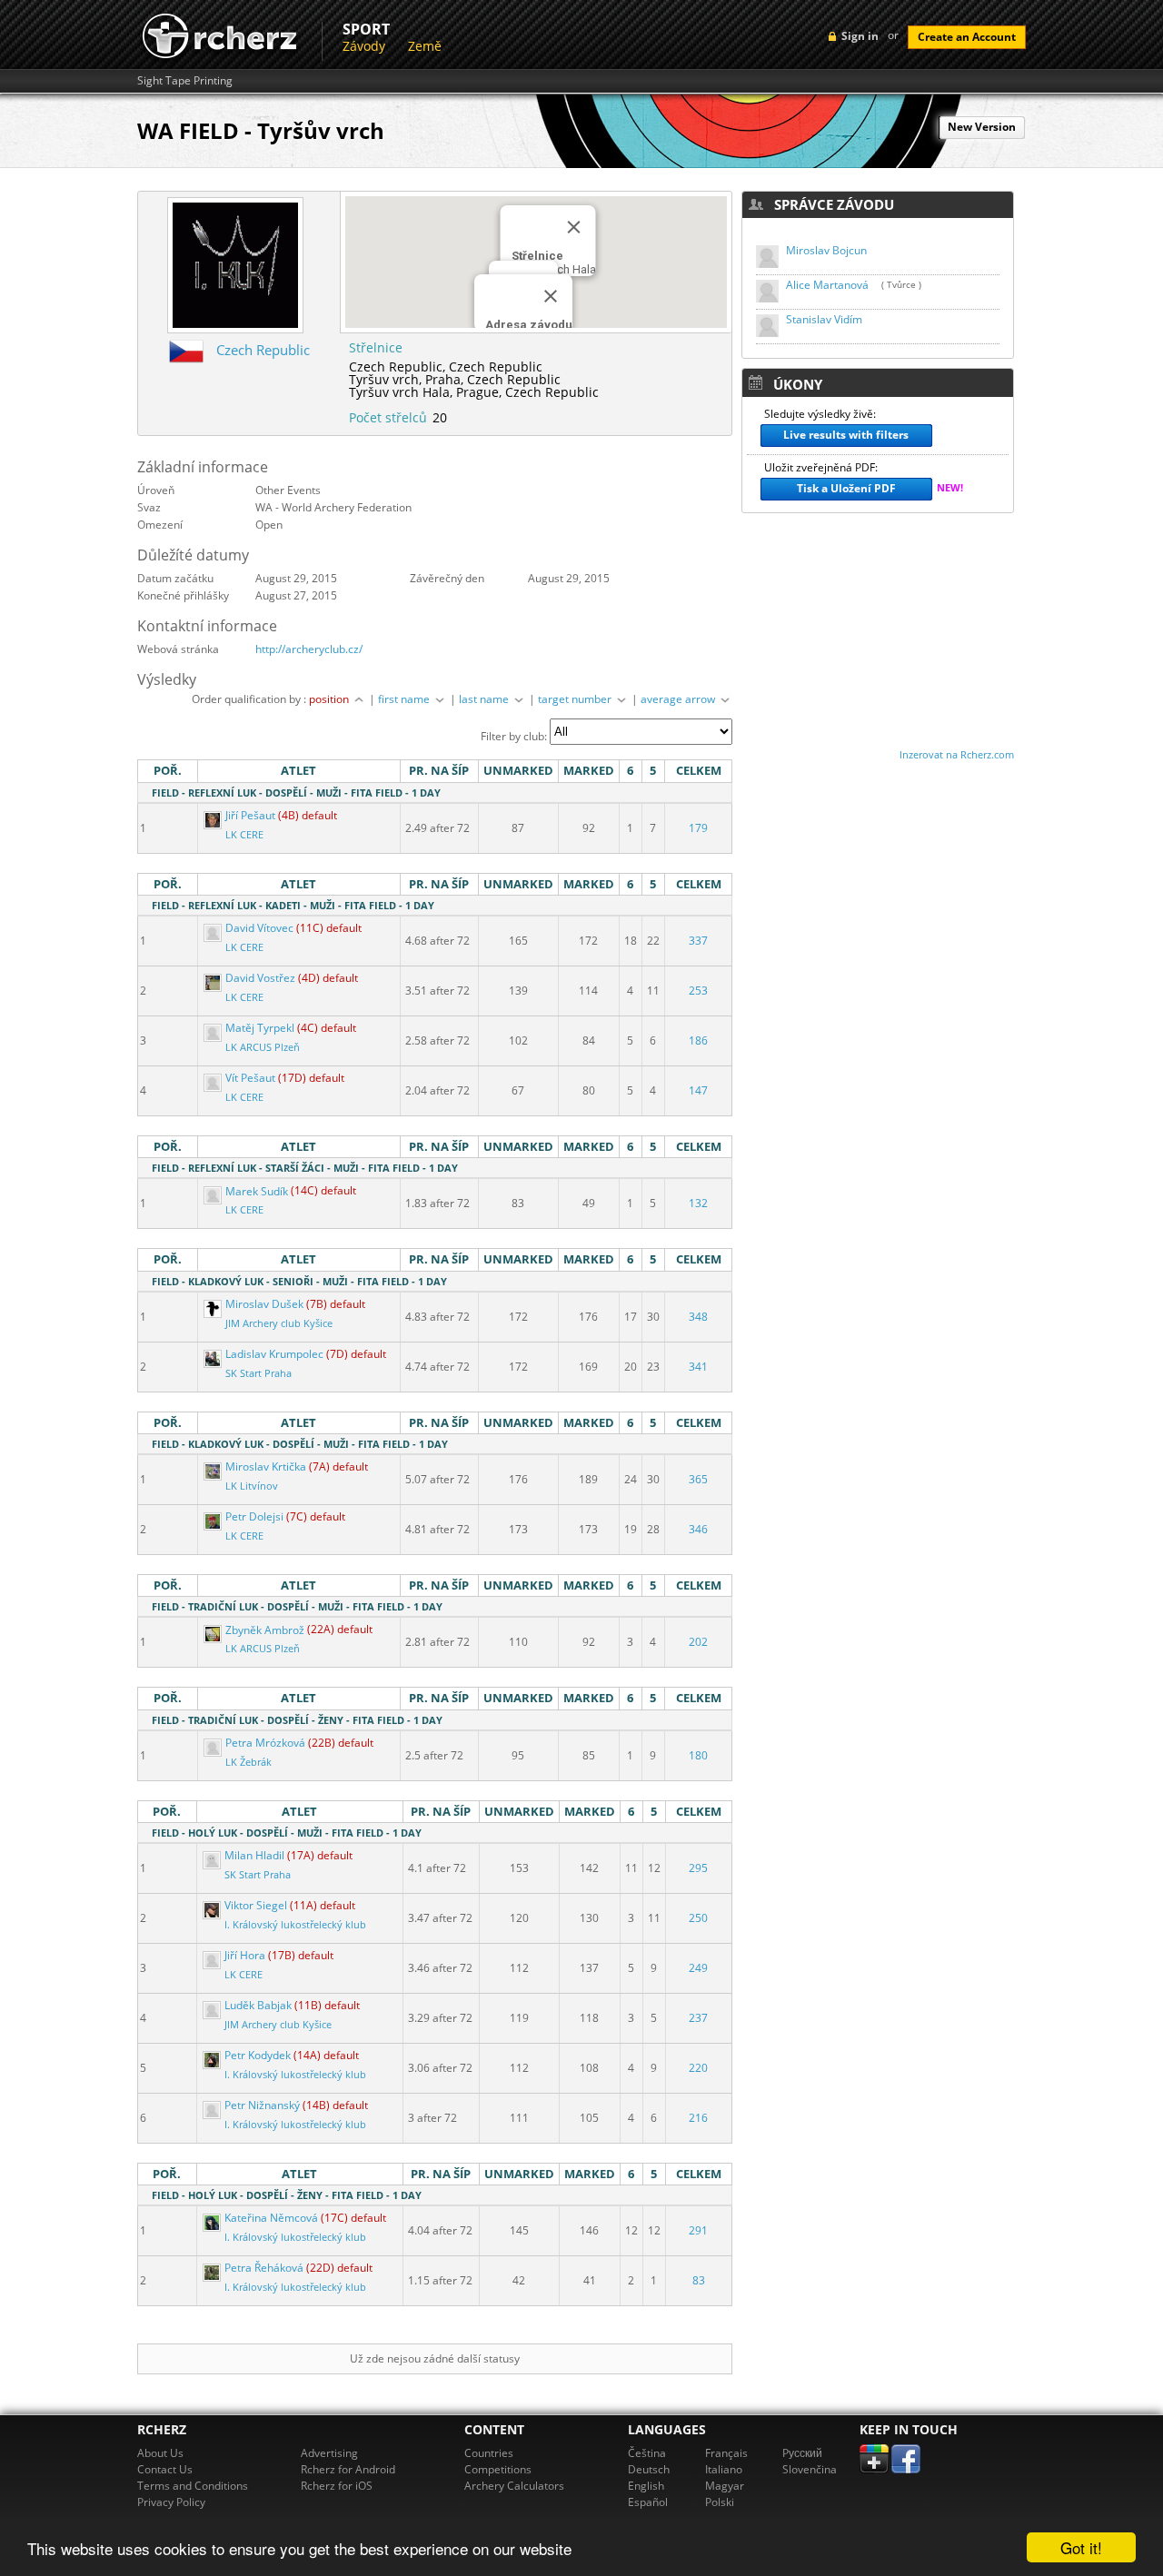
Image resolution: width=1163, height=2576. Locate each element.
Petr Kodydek (258, 2055)
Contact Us (165, 2469)
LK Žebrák (249, 1762)
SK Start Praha (258, 1373)
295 (698, 1868)
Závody (364, 46)
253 (698, 991)
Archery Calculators (514, 2486)
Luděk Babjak (258, 2005)
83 (699, 2280)
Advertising (329, 2453)
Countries (489, 2453)
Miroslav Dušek (264, 1304)
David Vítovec (259, 928)
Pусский (802, 2453)
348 (698, 1317)
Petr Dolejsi (254, 1516)
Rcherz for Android (348, 2469)
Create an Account (967, 37)
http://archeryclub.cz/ (309, 649)
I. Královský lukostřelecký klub (295, 1925)
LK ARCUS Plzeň (263, 1047)
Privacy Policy (171, 2502)
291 (698, 2230)
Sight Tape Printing (185, 81)
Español (648, 2502)
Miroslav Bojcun (826, 250)
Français (726, 2453)
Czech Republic (263, 350)
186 (698, 1040)
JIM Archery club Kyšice (279, 1323)
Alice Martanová (827, 285)
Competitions (498, 2469)
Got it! (1081, 2547)
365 (698, 1479)
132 (698, 1203)
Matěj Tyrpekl (260, 1028)
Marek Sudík (257, 1191)
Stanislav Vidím (824, 319)
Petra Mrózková (265, 1743)
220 (698, 2068)
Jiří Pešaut (250, 815)
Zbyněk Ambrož (265, 1630)
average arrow (679, 699)
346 (698, 1529)
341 (698, 1367)
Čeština (647, 2453)
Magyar (725, 2486)
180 (698, 1755)
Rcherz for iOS (337, 2486)
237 (698, 2018)
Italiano (724, 2469)
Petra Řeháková (264, 2268)
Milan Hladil (254, 1855)
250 (698, 1918)
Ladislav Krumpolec (274, 1354)
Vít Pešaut (250, 1078)
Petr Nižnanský (262, 2105)
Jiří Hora (245, 1955)
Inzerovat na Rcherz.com (957, 754)
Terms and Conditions (193, 2486)
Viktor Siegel (256, 1905)
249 (698, 1968)
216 (698, 2118)
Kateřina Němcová (271, 2218)
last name (485, 699)
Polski (720, 2502)
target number (576, 699)
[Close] (551, 296)
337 (698, 941)
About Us (160, 2453)
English (646, 2486)
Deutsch (649, 2469)
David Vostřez (260, 978)
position (330, 699)
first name (405, 699)
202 (698, 1642)
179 (698, 828)
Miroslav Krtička (266, 1466)
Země (425, 46)
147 (698, 1090)
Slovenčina (810, 2469)
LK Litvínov (252, 1486)
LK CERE (244, 835)
